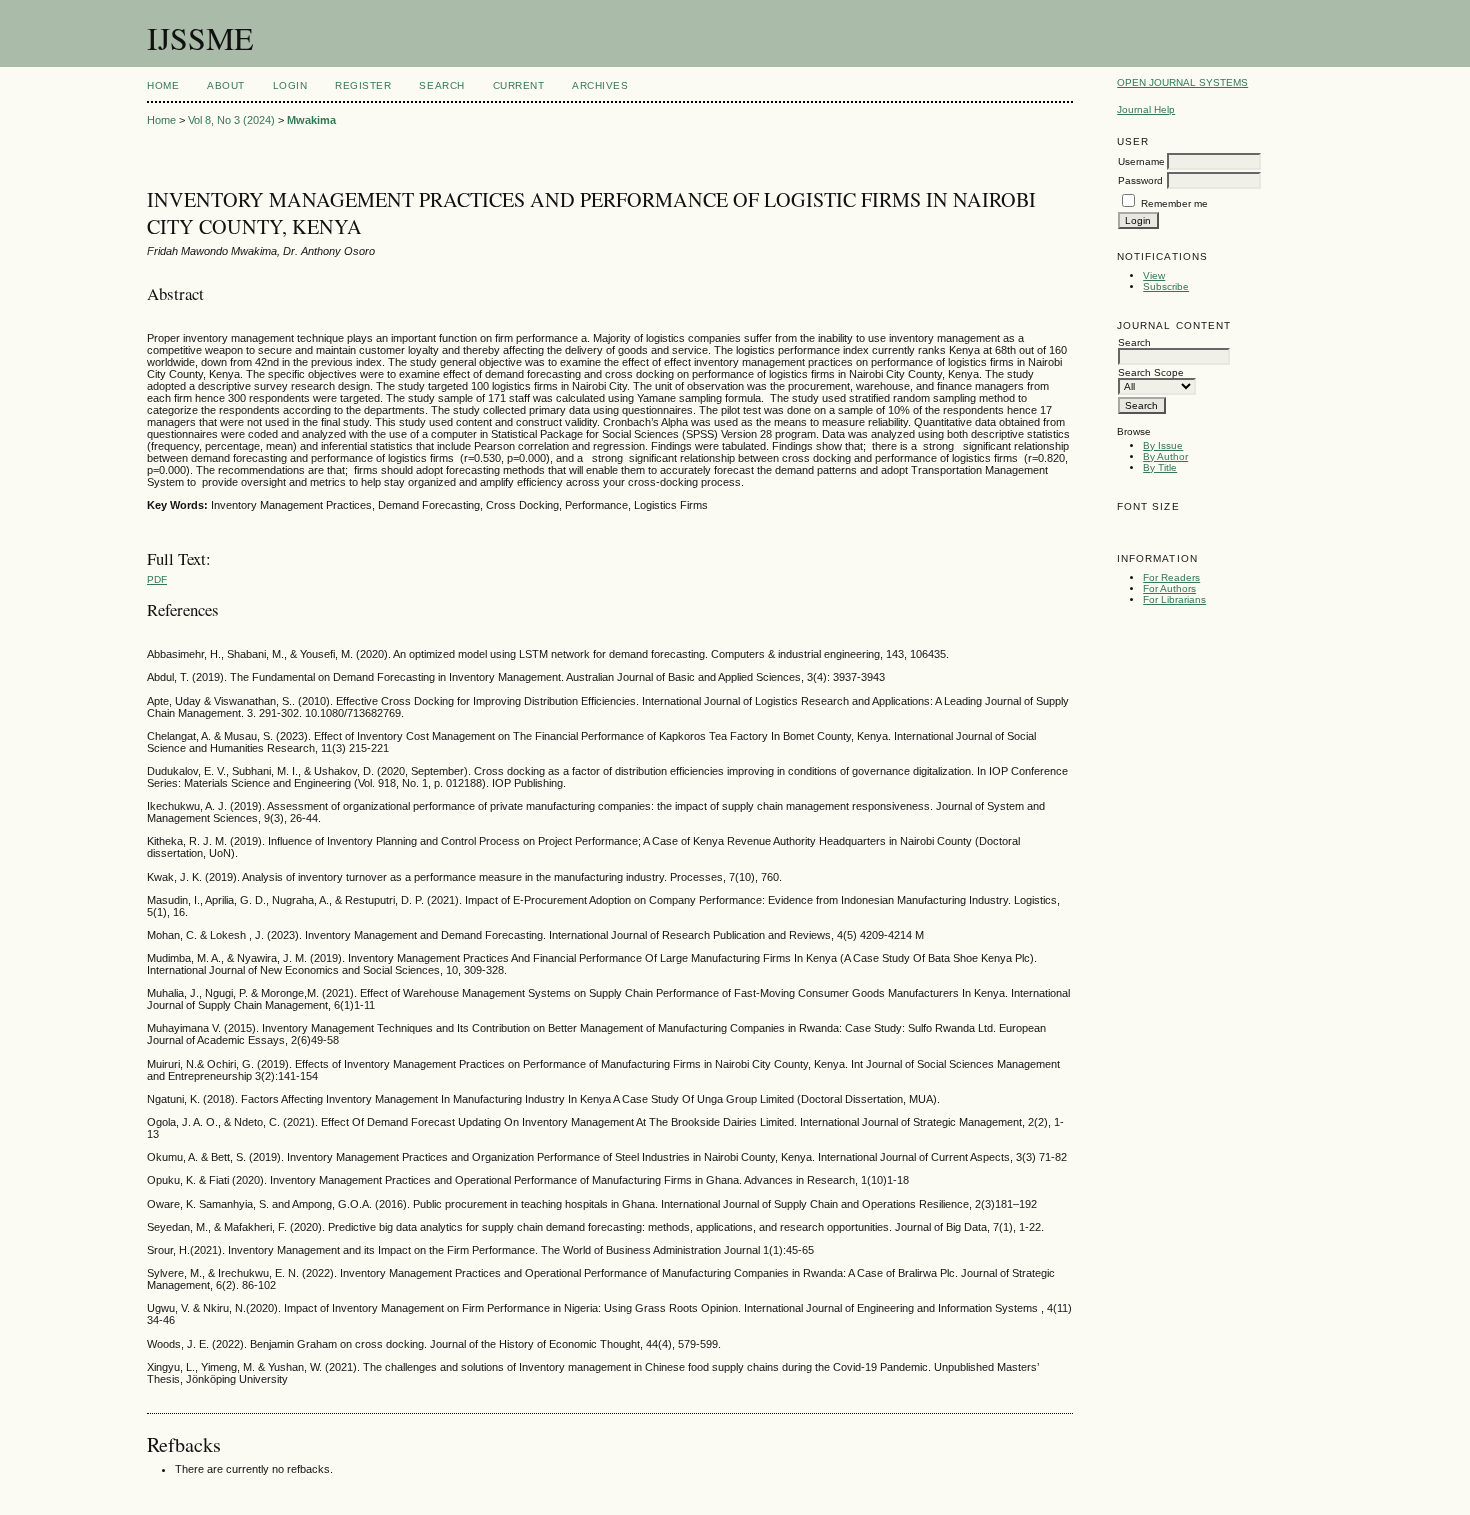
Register (363, 85)
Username (1141, 161)
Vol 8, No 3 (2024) (231, 120)
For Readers (1171, 577)
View (1154, 275)
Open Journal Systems (1182, 82)
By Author (1165, 456)
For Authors (1169, 588)
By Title (1160, 467)
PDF (157, 579)
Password (1140, 180)
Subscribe (1166, 286)
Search (441, 85)
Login (290, 85)
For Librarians (1174, 599)
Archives (600, 85)
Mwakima (311, 120)
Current (519, 85)
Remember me (1174, 203)
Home (163, 85)
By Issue (1163, 445)
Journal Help (1146, 109)
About (226, 85)
